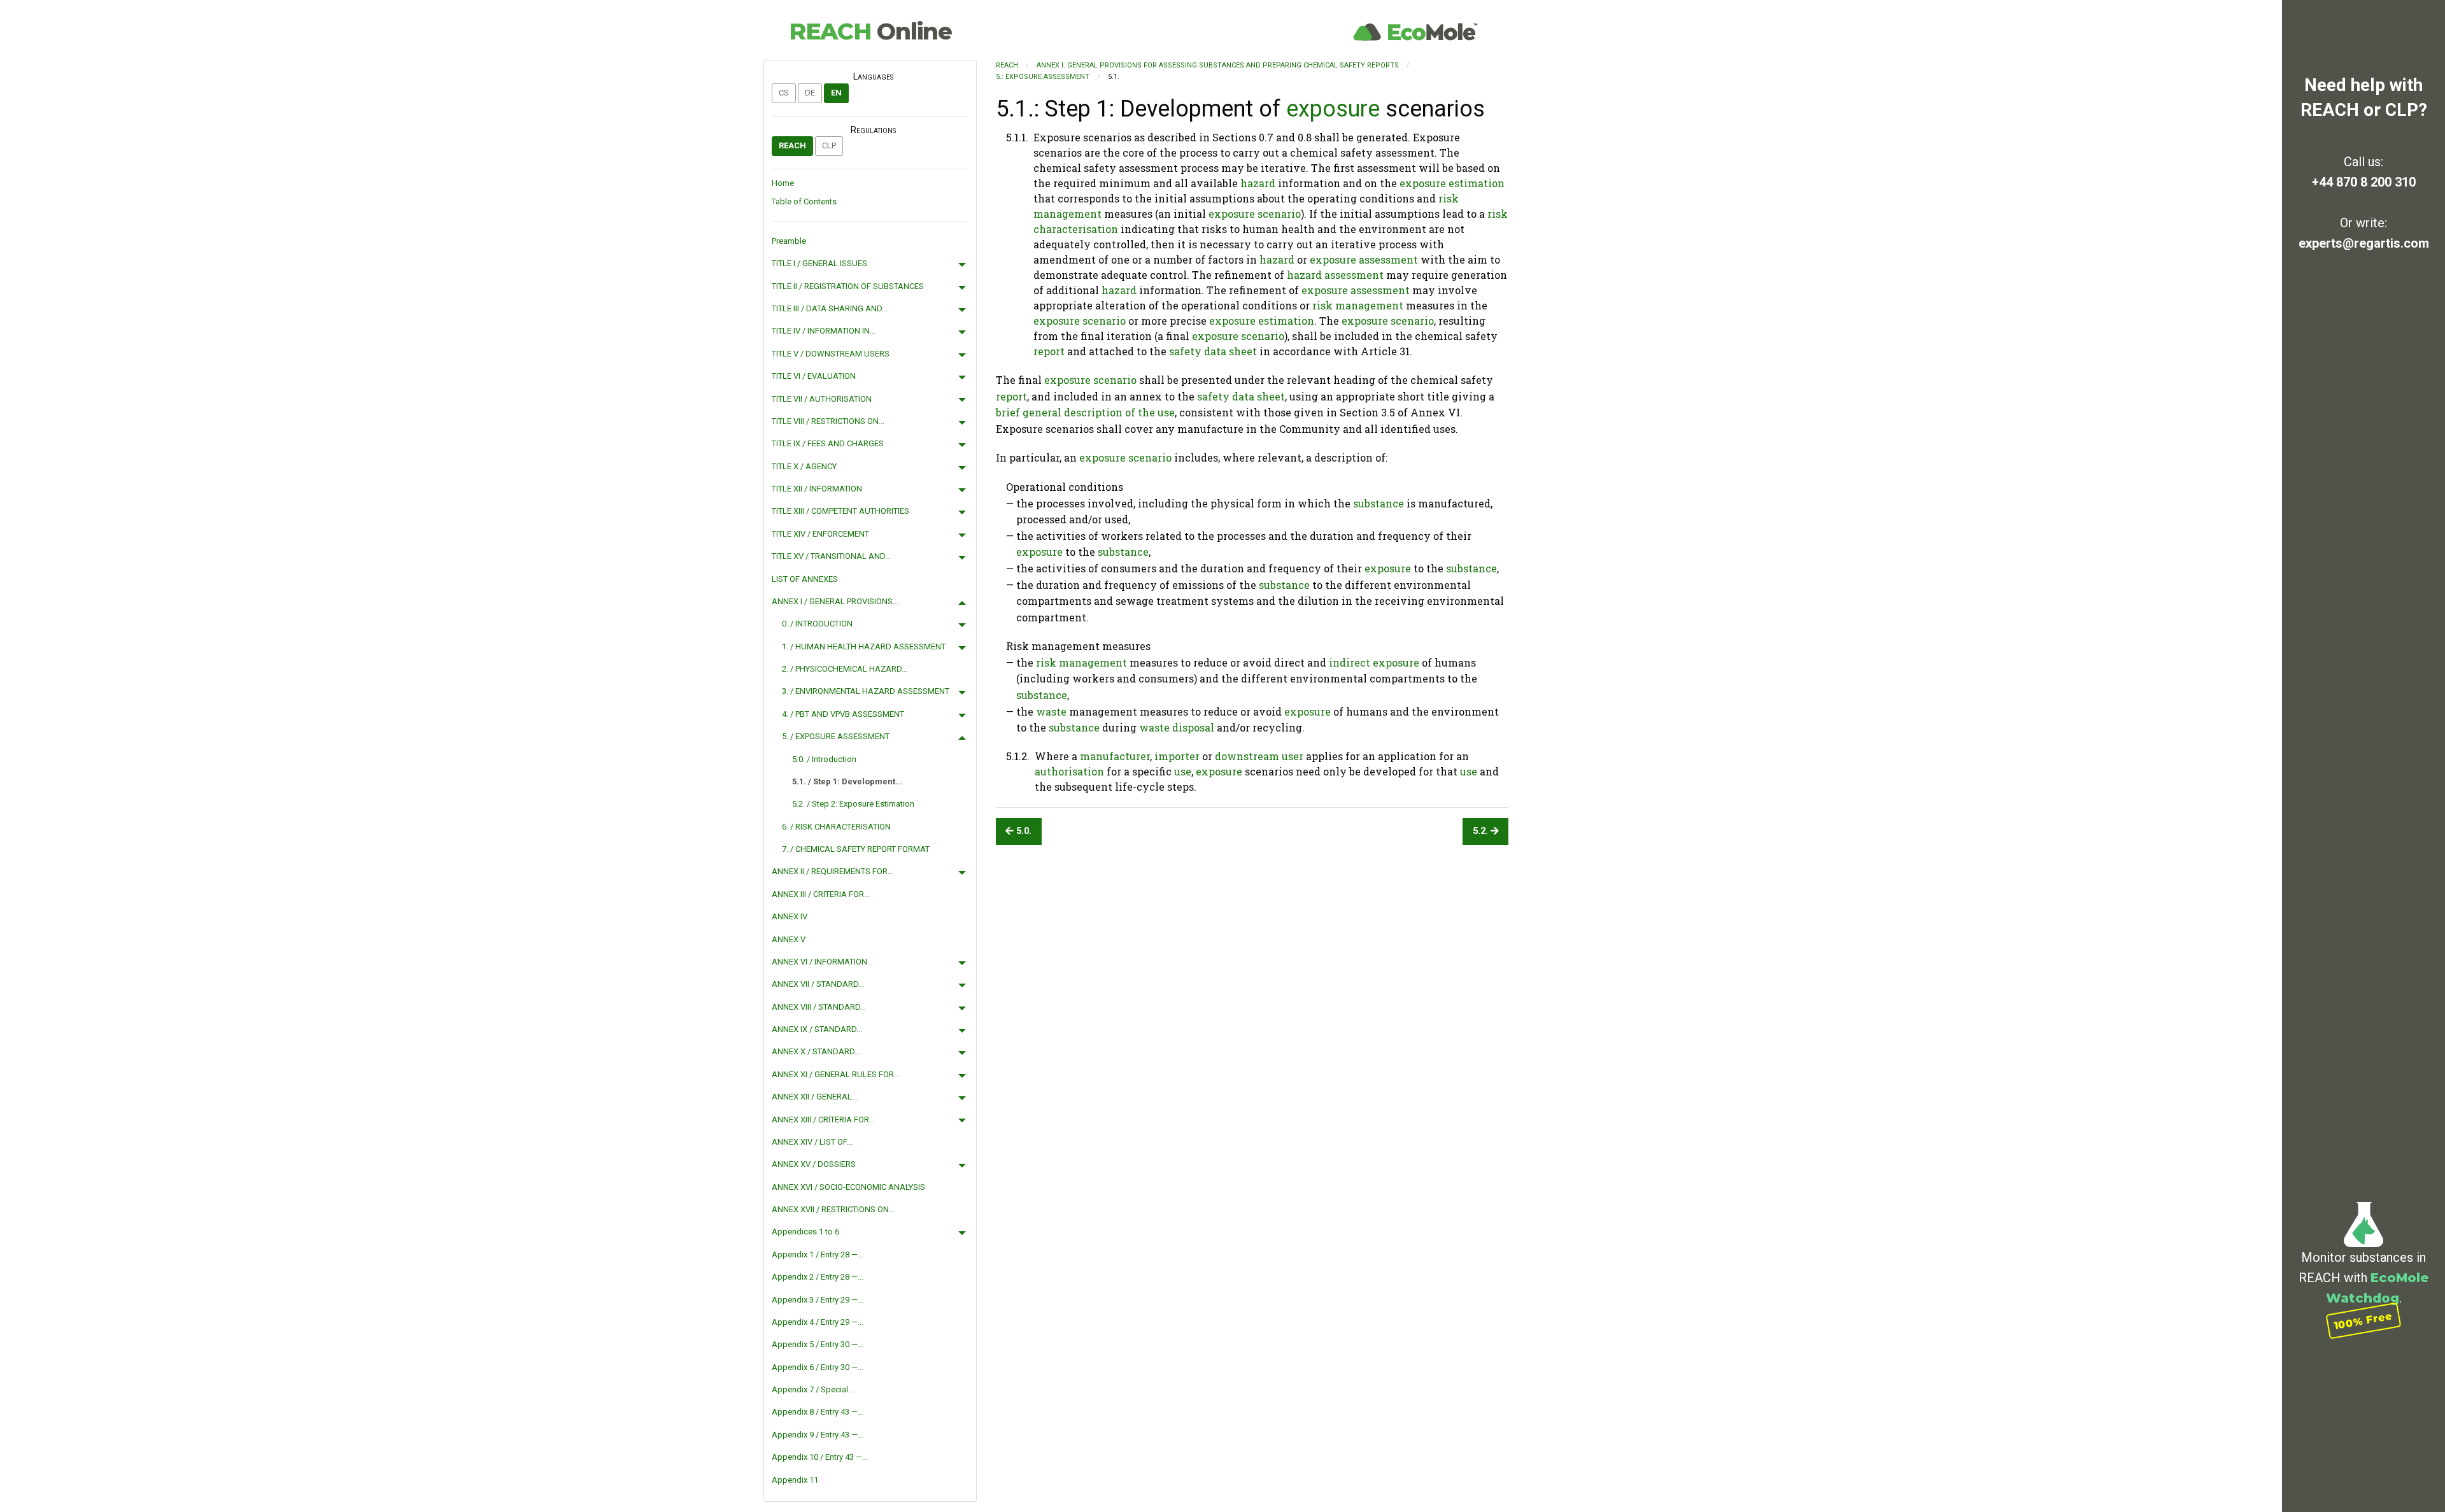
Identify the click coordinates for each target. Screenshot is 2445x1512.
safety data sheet (1213, 351)
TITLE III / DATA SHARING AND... (830, 308)
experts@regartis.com (2364, 243)
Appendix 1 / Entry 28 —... (818, 1254)
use (1183, 771)
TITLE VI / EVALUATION (814, 376)
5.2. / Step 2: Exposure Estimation (853, 804)
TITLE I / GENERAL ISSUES (819, 263)
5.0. (1023, 831)
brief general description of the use (1085, 412)
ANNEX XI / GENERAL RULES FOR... (836, 1074)
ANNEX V (789, 939)
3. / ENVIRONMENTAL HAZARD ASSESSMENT (866, 691)
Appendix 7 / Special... (813, 1389)
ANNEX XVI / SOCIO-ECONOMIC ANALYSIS (848, 1187)
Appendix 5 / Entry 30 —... (818, 1344)
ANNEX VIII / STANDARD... (819, 1007)
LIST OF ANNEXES (805, 579)
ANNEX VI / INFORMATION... (822, 962)
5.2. (1482, 831)
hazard (1258, 183)
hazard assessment (1335, 275)
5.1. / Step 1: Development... (847, 781)
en (836, 93)
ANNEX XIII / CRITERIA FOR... (823, 1120)
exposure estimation (1452, 183)
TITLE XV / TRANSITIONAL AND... (831, 556)
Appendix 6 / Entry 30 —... (818, 1367)
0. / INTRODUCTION (817, 624)
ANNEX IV (790, 916)
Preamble (789, 241)
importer (1177, 756)
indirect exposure (1374, 662)
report (1049, 351)
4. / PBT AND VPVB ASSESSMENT (843, 714)
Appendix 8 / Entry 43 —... (818, 1412)
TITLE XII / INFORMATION (817, 489)
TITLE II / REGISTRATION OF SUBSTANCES (848, 286)
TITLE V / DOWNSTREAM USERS (831, 354)
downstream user (1259, 756)
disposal (1193, 727)
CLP (829, 145)
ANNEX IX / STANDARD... (817, 1029)
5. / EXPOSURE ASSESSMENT (836, 736)
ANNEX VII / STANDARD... (818, 984)
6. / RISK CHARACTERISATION (836, 827)
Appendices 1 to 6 (805, 1232)
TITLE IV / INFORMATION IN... (824, 331)
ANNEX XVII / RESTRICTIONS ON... (833, 1209)
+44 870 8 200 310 (2364, 182)
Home (783, 183)
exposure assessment (1364, 259)
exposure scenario (1255, 214)
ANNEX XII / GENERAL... (815, 1097)
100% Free (2363, 1320)
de (810, 93)
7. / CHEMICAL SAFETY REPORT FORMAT (856, 849)
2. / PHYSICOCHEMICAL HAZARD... (845, 669)
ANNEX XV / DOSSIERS (814, 1164)
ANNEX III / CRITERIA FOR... (821, 894)
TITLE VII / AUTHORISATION (822, 399)
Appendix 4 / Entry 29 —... (818, 1322)
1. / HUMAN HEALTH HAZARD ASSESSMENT (864, 646)
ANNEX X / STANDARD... (816, 1051)
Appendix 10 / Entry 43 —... (820, 1457)
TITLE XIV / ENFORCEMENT (820, 534)
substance (1378, 503)
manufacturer (1115, 756)
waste (1051, 711)
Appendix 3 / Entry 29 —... (818, 1300)
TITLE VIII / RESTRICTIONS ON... (828, 421)
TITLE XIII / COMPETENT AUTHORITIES (840, 511)
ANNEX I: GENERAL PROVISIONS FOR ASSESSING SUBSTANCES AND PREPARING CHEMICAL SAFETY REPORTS (1218, 65)
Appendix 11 (795, 1480)
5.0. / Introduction (824, 759)
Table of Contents (804, 201)
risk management (1358, 305)
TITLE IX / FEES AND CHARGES (828, 443)
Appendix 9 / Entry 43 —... (818, 1435)
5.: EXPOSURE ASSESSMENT (1043, 77)
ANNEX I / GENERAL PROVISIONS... (835, 601)
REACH (870, 31)
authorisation (1069, 771)
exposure (1333, 109)
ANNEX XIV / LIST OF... (812, 1142)
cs (784, 93)
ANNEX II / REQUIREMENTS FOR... (833, 871)
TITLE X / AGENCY (804, 466)
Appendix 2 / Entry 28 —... (818, 1277)
